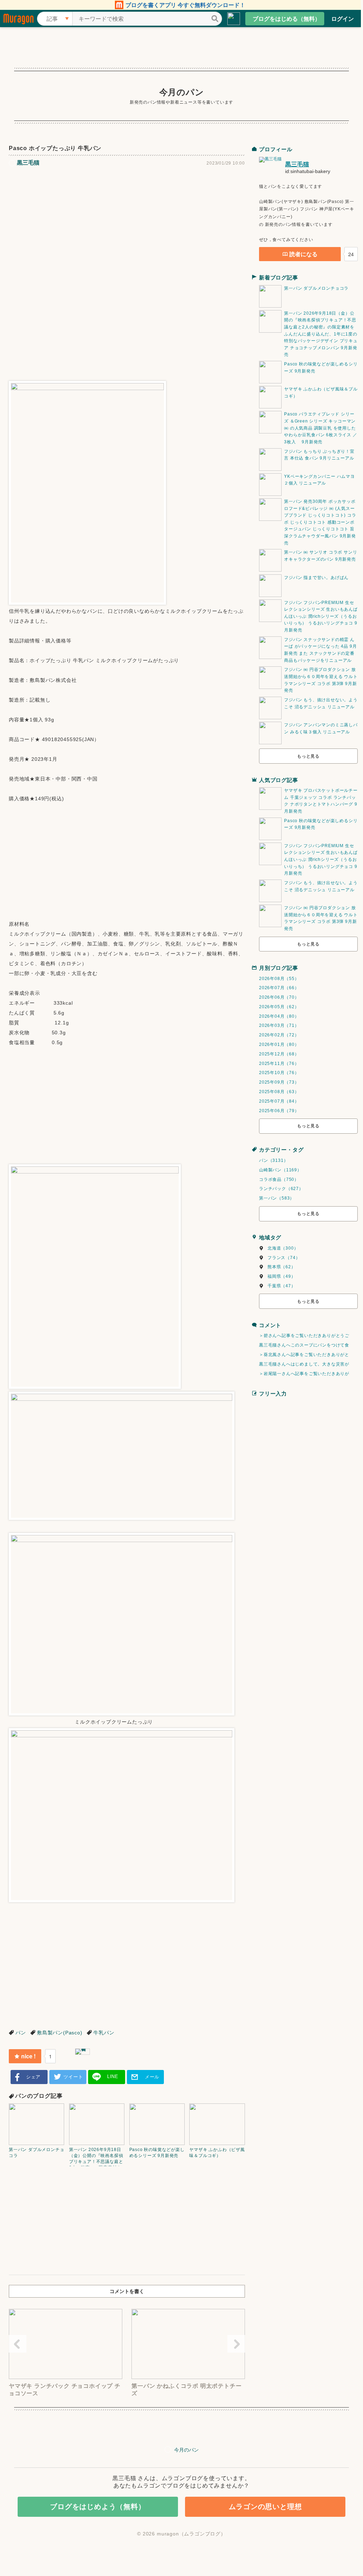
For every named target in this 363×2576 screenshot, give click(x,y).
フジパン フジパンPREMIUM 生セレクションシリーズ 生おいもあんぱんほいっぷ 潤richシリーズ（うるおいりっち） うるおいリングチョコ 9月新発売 (321, 616)
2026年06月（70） (279, 997)
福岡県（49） (282, 1276)
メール (152, 2077)
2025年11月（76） (279, 1064)
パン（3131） (273, 1160)
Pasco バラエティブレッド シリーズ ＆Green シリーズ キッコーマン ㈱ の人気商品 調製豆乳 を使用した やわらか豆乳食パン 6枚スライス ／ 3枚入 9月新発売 (321, 428)
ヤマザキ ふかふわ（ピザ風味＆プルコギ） (321, 393)
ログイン (343, 19)
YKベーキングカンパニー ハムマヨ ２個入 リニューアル (319, 480)
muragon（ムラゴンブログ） (191, 2534)
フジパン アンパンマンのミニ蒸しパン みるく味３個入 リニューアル (321, 728)
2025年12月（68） (279, 1054)
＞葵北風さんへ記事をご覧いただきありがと (304, 1355)
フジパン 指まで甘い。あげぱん (316, 578)
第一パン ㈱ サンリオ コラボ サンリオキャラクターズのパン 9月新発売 (321, 556)
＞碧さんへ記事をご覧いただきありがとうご (304, 1336)
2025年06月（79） (279, 1111)
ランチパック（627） (281, 1189)
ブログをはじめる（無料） (287, 19)
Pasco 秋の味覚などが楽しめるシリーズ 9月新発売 (321, 368)
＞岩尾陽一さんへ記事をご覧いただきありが (304, 1374)
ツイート (73, 2077)
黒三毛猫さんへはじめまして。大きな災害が (304, 1364)
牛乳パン (104, 2033)
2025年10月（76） (279, 1073)
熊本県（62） (282, 1267)
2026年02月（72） (279, 1035)
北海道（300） (283, 1248)
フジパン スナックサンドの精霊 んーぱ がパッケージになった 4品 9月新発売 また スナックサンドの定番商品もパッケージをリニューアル (320, 650)
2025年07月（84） (279, 1101)
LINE (113, 2076)
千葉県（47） (282, 1286)
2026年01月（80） (279, 1044)
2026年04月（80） (279, 1016)
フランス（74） (284, 1258)
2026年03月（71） (279, 1025)
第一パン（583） (277, 1198)
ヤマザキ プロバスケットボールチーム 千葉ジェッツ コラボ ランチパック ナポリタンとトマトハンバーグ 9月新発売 (321, 801)
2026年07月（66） (279, 988)
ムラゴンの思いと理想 (265, 2507)
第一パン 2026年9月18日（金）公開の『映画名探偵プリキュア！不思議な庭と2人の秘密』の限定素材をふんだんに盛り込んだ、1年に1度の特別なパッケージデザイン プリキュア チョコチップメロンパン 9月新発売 (321, 334)
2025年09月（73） (279, 1082)
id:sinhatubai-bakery (308, 171)
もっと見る (308, 756)
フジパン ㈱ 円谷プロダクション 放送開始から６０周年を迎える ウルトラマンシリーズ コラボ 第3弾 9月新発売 (321, 680)
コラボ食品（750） (279, 1179)
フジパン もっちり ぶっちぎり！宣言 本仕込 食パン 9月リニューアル (319, 455)
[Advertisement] (127, 224)
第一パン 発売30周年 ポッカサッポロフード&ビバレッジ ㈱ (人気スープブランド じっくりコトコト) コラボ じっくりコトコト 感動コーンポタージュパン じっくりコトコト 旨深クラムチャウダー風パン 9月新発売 (320, 522)
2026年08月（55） (279, 979)
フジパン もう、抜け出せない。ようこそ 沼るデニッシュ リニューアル (321, 703)
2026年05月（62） (279, 1007)
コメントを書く (127, 2291)
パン (21, 2033)
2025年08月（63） (279, 1092)
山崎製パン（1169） (280, 1170)
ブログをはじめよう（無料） (98, 2507)
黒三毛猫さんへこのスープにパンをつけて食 (304, 1345)
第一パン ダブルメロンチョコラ (316, 288)
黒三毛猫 (297, 164)
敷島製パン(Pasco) (60, 2033)
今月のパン (182, 92)
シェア (33, 2077)
